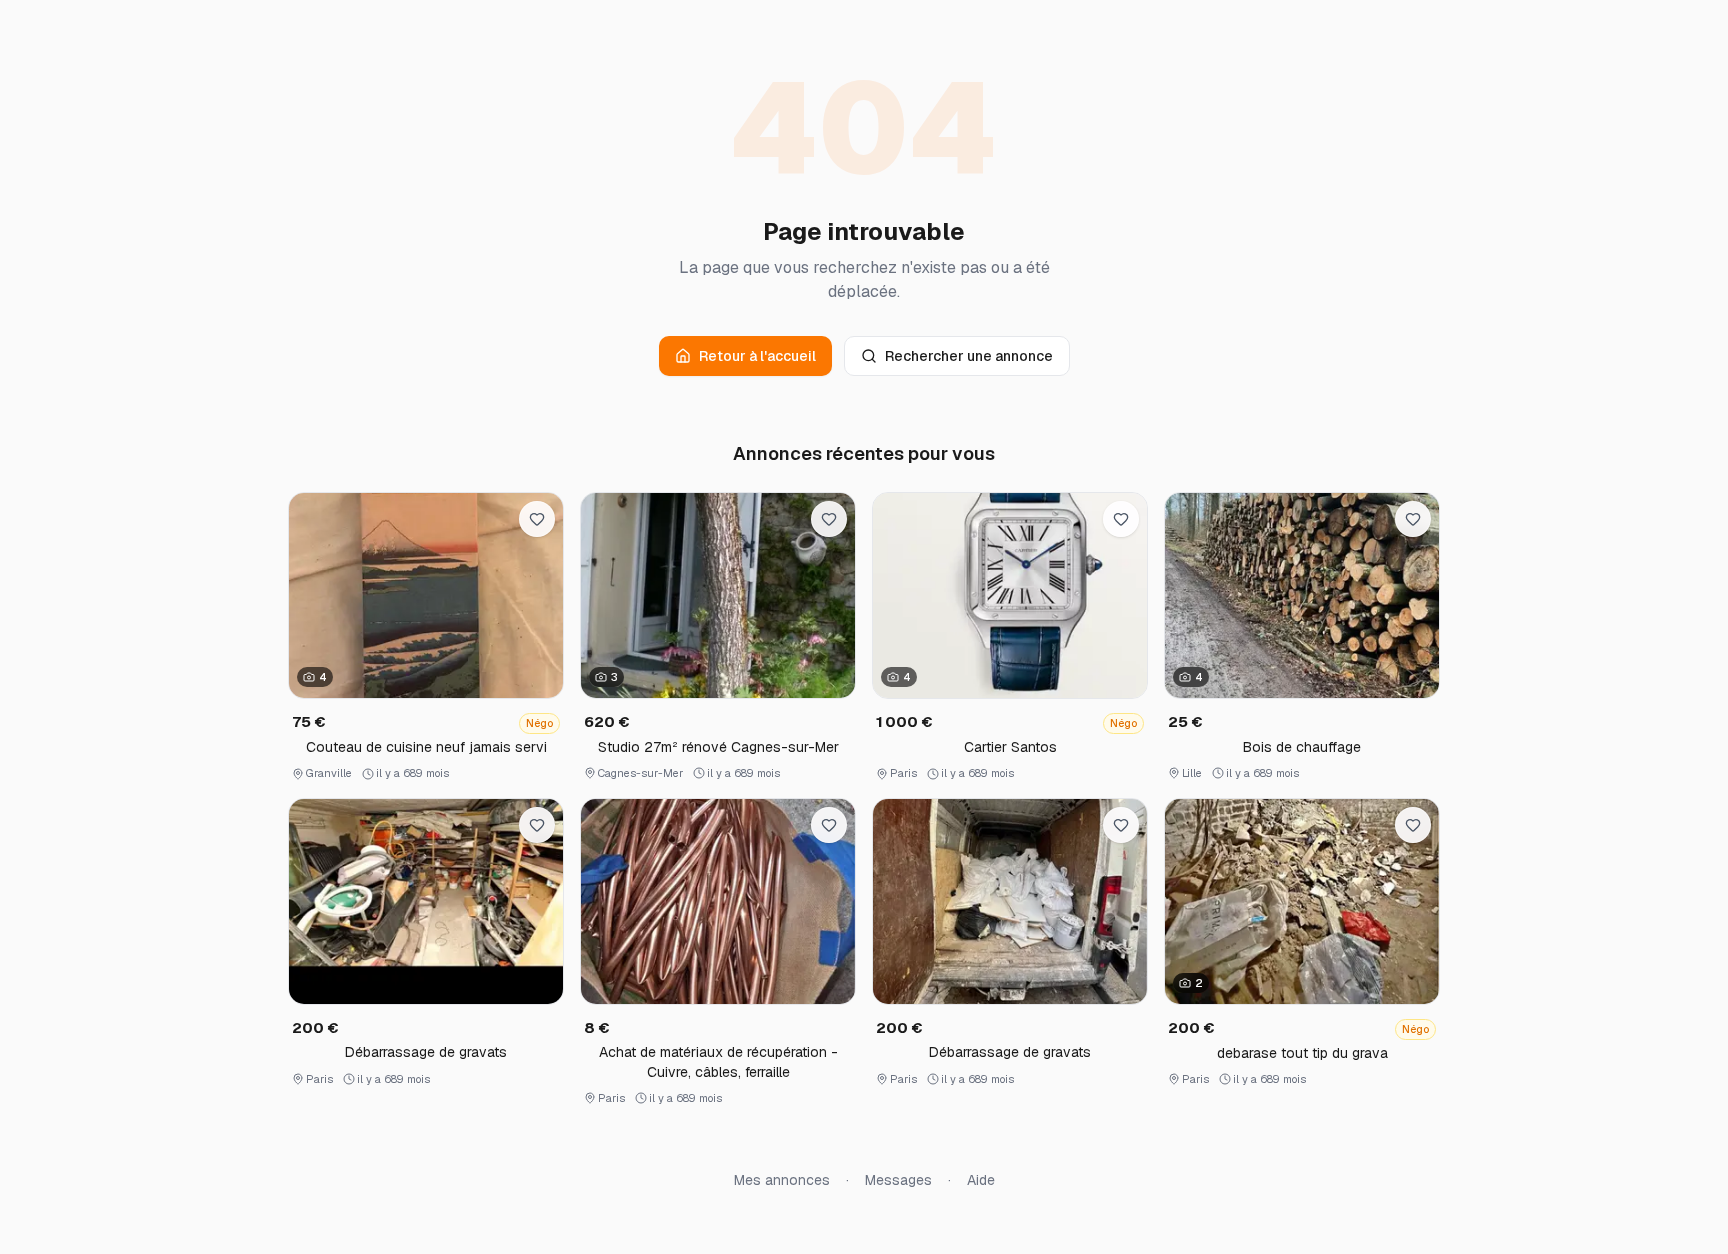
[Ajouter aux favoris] (537, 519)
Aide (981, 1180)
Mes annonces (782, 1180)
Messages (898, 1180)
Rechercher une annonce (969, 356)
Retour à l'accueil (757, 356)
